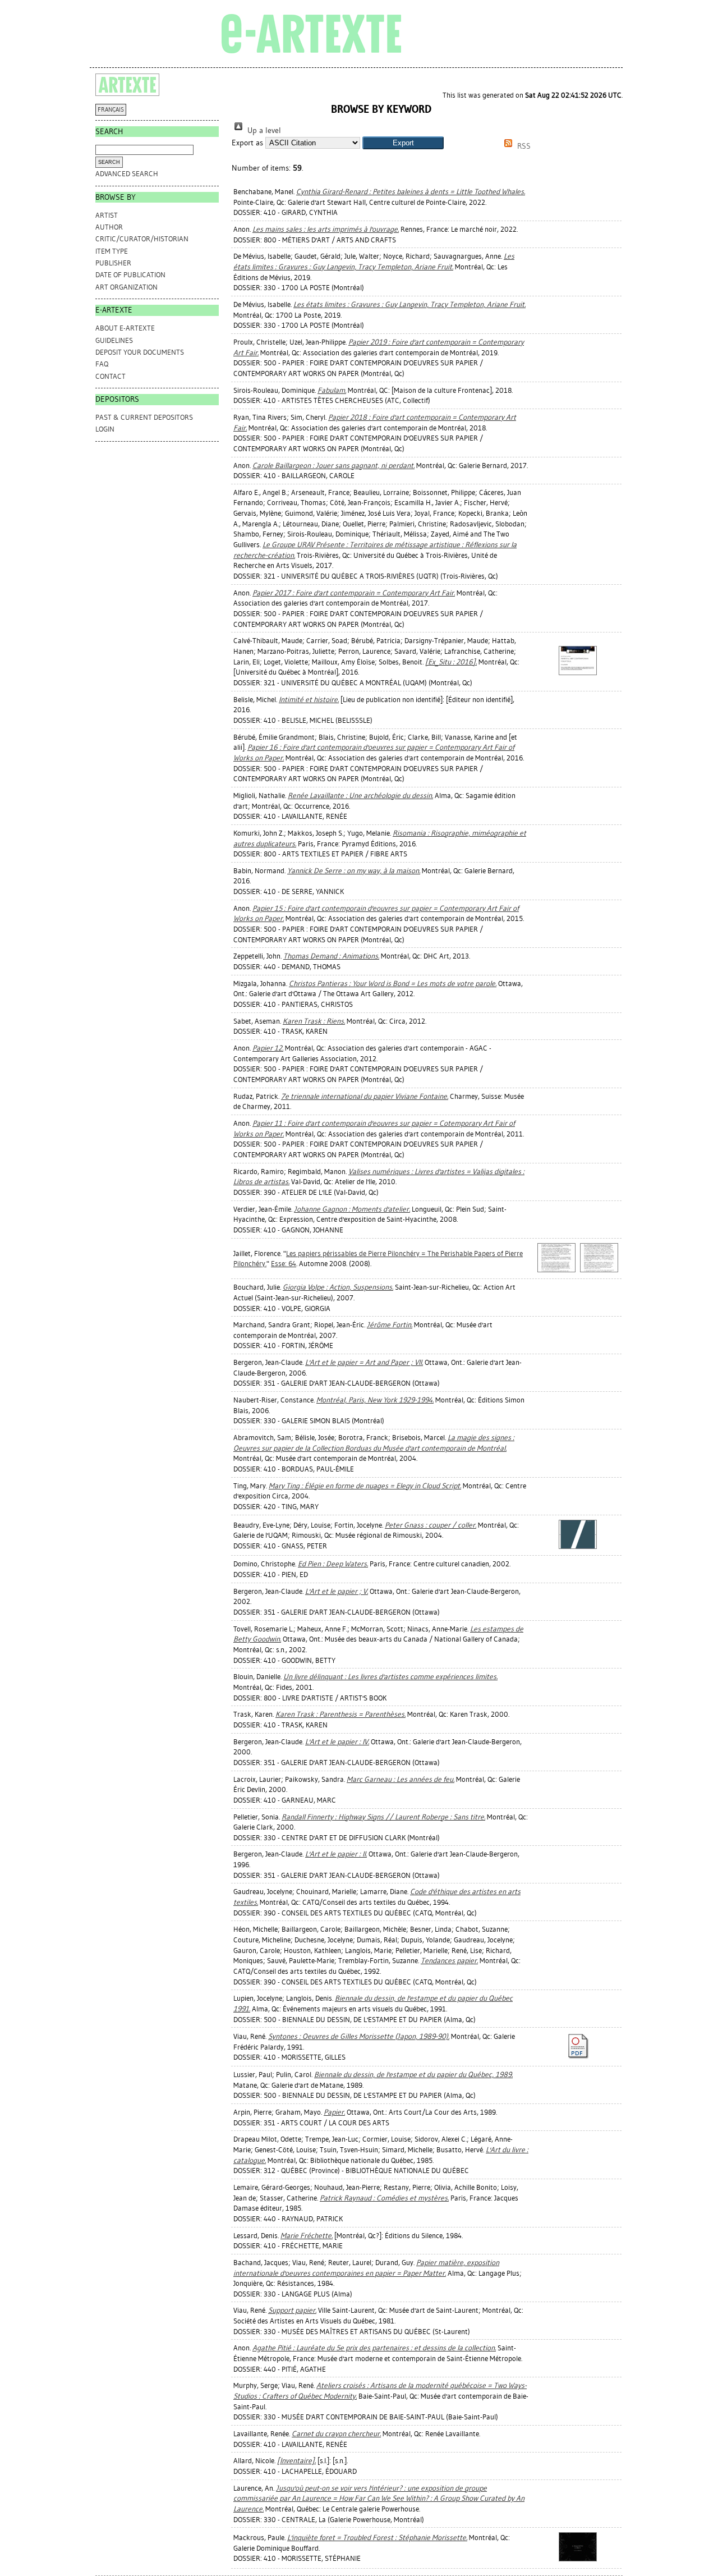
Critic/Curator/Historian (142, 239)
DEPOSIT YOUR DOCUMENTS (140, 352)
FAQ (102, 364)
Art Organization (126, 287)
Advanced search (127, 174)
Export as (247, 143)
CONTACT (111, 376)
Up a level (263, 130)
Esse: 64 (284, 1264)
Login (105, 429)
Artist (107, 215)
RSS (523, 146)
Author (109, 227)
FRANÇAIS (111, 110)
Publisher (113, 263)
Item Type (112, 251)
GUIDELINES (114, 340)
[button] (403, 143)
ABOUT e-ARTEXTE (125, 328)
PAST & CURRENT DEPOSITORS (144, 417)
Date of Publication (130, 275)
